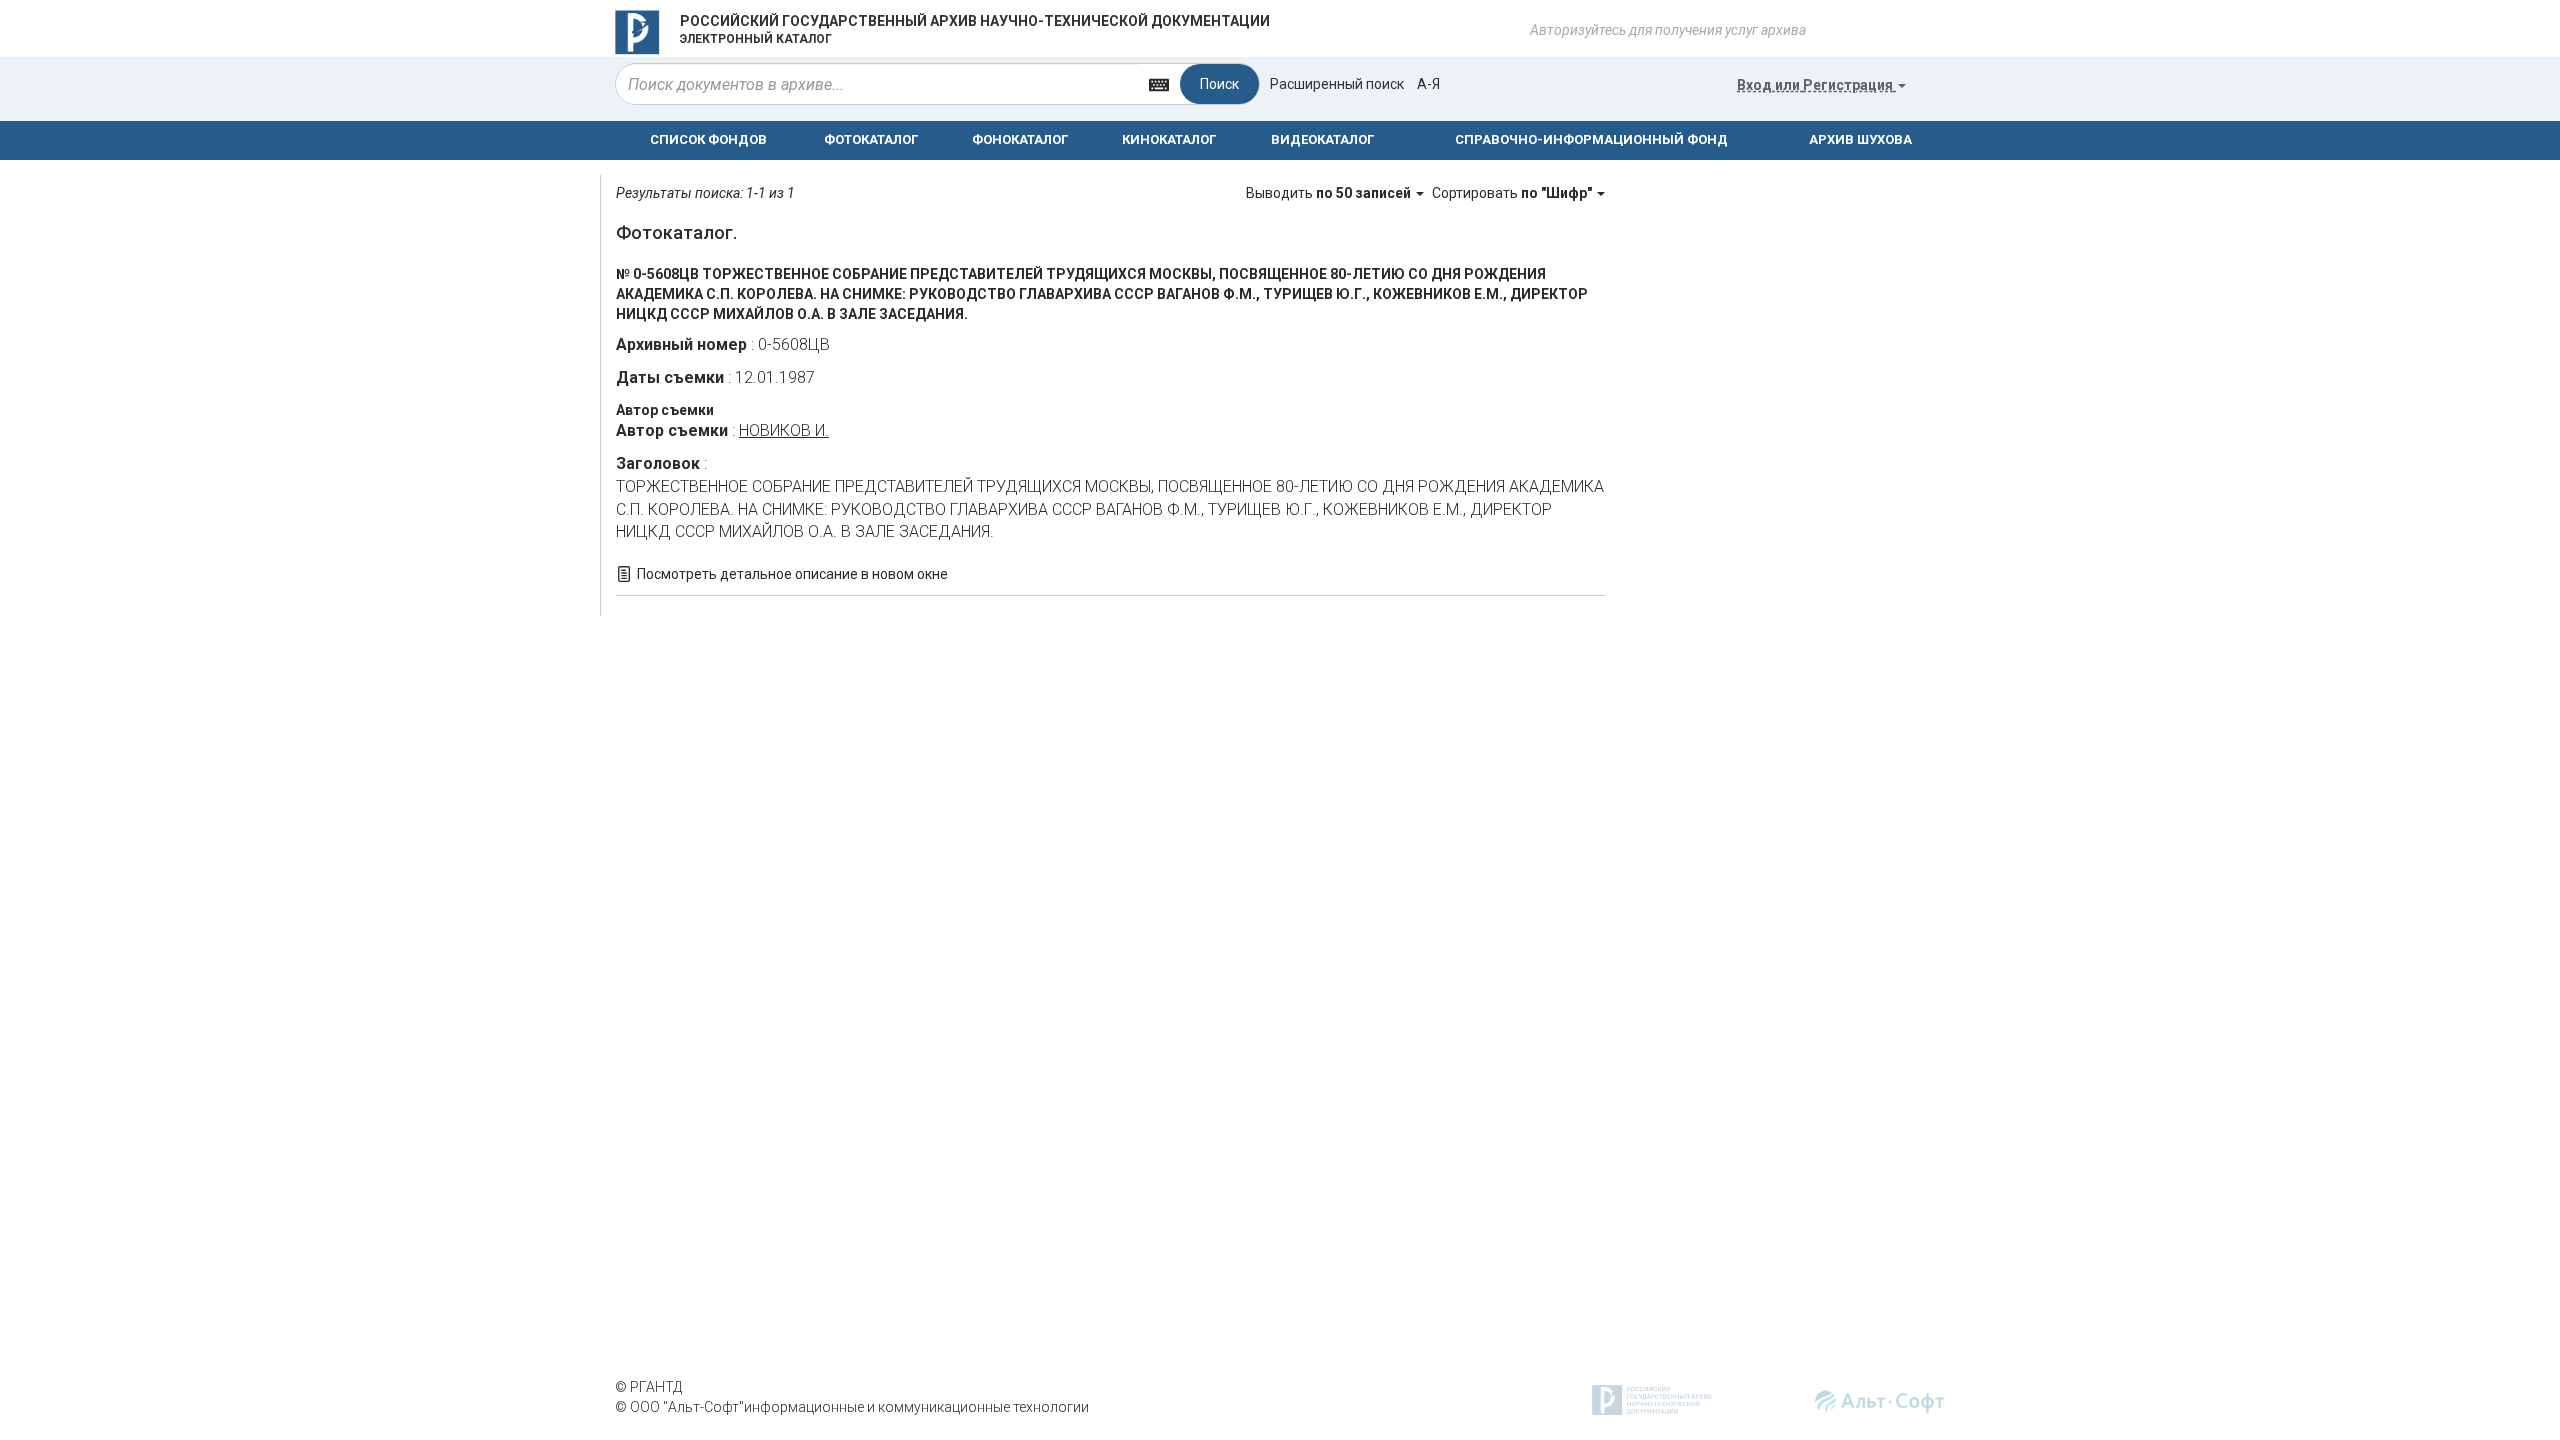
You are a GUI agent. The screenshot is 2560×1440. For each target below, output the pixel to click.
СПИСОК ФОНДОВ (708, 139)
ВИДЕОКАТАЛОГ (1322, 139)
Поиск (1219, 84)
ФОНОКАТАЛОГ (1020, 139)
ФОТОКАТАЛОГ (871, 139)
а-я (1428, 84)
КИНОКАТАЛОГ (1169, 139)
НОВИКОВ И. (784, 430)
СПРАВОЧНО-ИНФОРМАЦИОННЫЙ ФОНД (1591, 139)
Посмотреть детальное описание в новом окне (792, 574)
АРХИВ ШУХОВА (1860, 139)
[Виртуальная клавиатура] (1159, 83)
